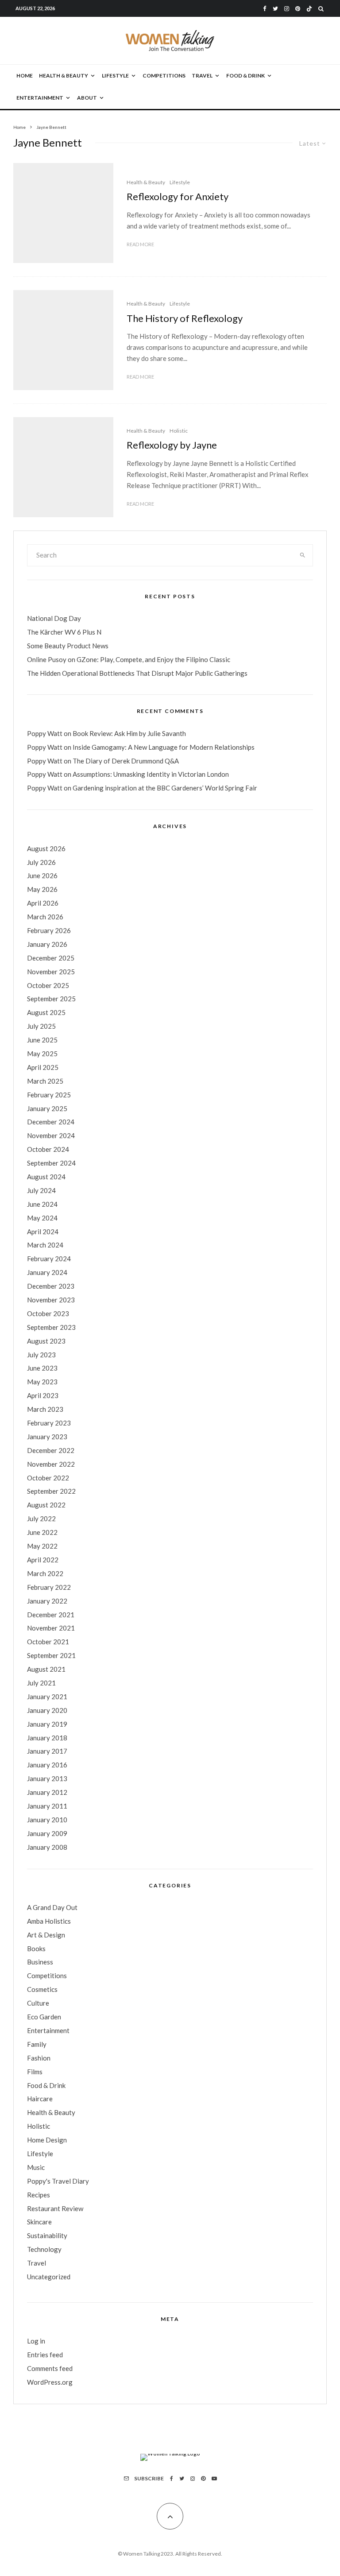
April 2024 (43, 1232)
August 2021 (46, 1669)
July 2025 (41, 1026)
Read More (140, 244)
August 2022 (46, 1505)
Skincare (39, 2222)
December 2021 (51, 1615)
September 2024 (51, 1163)
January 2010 (47, 1820)
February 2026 (49, 930)
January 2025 (47, 1108)
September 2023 (51, 1327)
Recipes (39, 2195)
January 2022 (47, 1601)
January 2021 (47, 1697)
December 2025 (51, 958)
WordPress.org (50, 2382)
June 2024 (42, 1204)
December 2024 (51, 1122)
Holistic (179, 431)
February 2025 (49, 1095)
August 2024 (46, 1177)
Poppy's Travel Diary (58, 2181)
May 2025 (42, 1054)
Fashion (39, 2058)
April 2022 (43, 1560)
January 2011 (47, 1806)
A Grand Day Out (52, 1907)
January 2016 (47, 1765)
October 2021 (48, 1642)
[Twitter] (275, 9)
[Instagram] (287, 9)
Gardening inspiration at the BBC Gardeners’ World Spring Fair (165, 788)
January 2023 (47, 1437)
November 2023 (51, 1300)
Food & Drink (245, 76)
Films (35, 2072)
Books (36, 1948)
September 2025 (51, 999)
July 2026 (41, 862)
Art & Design (46, 1935)
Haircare (40, 2099)
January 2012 (47, 1792)
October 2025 (48, 985)
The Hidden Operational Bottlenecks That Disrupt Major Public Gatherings (137, 673)
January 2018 (47, 1738)
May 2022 (42, 1546)
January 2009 (47, 1833)
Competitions (164, 76)
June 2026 (42, 875)
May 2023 (42, 1382)
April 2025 (43, 1067)
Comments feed (50, 2368)
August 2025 (46, 1012)
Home (25, 76)
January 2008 (47, 1847)
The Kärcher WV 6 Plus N (64, 632)
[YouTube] (214, 2479)
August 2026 (46, 848)
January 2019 (47, 1724)
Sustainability (47, 2235)
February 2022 (49, 1587)
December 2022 (51, 1450)
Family (37, 2044)
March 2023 (45, 1409)
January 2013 (47, 1778)
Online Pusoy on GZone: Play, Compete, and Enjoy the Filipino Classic (129, 659)
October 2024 (48, 1149)
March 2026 (45, 917)
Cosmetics (42, 1989)
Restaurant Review (55, 2208)
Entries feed (45, 2355)
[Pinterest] (298, 9)
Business (40, 1962)
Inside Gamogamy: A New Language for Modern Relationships (164, 747)
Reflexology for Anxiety (178, 197)
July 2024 (41, 1190)
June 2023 (42, 1368)
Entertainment (40, 98)
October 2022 (48, 1478)
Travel (202, 76)
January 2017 (47, 1751)
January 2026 (47, 944)
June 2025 (42, 1040)
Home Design (47, 2140)
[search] (303, 555)
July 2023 (41, 1355)
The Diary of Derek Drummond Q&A (126, 761)
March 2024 (45, 1245)
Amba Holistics (49, 1921)
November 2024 (51, 1135)
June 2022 (42, 1532)
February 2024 (49, 1259)
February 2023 (49, 1423)
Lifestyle (115, 76)
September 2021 (51, 1655)
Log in (36, 2341)
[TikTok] (309, 9)
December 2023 (51, 1286)
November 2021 (51, 1628)
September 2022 (51, 1491)
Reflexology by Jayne (172, 445)
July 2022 (41, 1518)
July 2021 (41, 1683)
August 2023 (46, 1341)
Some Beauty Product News (68, 646)
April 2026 (43, 903)
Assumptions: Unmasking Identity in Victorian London (151, 774)
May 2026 (42, 889)
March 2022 (45, 1573)
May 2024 (42, 1218)
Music (36, 2167)
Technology (44, 2249)
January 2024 (47, 1272)
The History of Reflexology (185, 318)
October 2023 (48, 1313)
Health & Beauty (64, 76)
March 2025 (45, 1081)
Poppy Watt (45, 733)
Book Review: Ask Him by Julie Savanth (129, 733)
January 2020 (47, 1710)
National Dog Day (54, 618)
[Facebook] (265, 9)
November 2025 (51, 972)
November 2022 (51, 1464)
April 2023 (43, 1395)
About (87, 98)
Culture (38, 2003)
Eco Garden (44, 2017)
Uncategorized (49, 2277)
